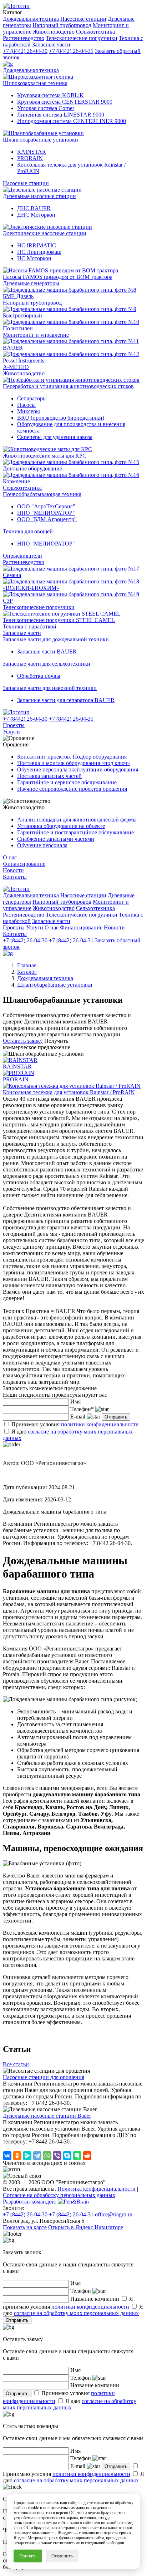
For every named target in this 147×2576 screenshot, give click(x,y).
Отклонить (62, 2556)
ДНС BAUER (34, 208)
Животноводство (24, 373)
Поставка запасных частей (49, 776)
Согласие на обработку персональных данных (59, 2195)
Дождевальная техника (31, 70)
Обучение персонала (42, 845)
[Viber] (57, 2156)
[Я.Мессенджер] (27, 2156)
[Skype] (67, 2156)
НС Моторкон (34, 258)
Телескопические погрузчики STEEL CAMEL (59, 620)
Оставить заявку (23, 1041)
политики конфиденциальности (100, 1424)
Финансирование (24, 864)
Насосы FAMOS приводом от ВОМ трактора (58, 277)
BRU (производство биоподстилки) (61, 418)
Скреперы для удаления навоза (55, 437)
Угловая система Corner (46, 108)
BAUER (13, 348)
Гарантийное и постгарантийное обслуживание (75, 832)
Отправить (116, 1417)
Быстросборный (22, 315)
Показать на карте (25, 2227)
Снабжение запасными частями (56, 839)
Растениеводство (24, 562)
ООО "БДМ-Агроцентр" (47, 519)
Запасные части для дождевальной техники (56, 639)
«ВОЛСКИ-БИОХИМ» (31, 588)
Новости (13, 870)
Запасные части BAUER (47, 652)
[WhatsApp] (47, 2156)
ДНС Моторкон (36, 215)
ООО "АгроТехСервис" (46, 506)
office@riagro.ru (114, 2214)
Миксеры (29, 411)
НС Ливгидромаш (39, 252)
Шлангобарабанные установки (40, 140)
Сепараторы (32, 398)
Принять (28, 2556)
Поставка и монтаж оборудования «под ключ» (73, 763)
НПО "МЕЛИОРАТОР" (46, 513)
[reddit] (87, 2156)
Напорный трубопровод (32, 303)
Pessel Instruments (24, 361)
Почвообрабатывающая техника (42, 494)
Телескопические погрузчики (39, 607)
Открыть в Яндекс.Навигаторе (86, 2227)
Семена (12, 575)
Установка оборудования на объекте (61, 826)
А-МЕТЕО (16, 367)
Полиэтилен (18, 328)
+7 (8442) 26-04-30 (25, 51)
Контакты (15, 877)
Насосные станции (26, 183)
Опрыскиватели (22, 556)
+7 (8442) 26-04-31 (71, 51)
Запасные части (22, 633)
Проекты (14, 725)
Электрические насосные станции (45, 233)
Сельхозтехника (22, 488)
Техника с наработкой (30, 626)
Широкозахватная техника (35, 83)
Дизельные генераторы (31, 283)
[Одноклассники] (17, 2156)
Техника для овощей (28, 531)
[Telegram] (37, 2156)
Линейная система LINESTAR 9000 (61, 115)
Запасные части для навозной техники (50, 688)
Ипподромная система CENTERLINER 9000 (72, 121)
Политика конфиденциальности (97, 2189)
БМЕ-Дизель (18, 296)
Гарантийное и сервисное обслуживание (67, 782)
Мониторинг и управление (36, 335)
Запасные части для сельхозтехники (47, 664)
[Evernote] (77, 2156)
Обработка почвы (39, 676)
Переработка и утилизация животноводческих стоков (68, 386)
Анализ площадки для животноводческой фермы (77, 820)
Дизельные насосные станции (39, 196)
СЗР (8, 601)
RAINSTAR (32, 152)
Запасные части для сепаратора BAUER (66, 700)
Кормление (16, 481)
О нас (10, 857)
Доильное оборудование (32, 468)
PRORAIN (30, 158)
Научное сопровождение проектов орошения (72, 789)
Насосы (26, 405)
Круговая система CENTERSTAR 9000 (65, 102)
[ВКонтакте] (7, 2156)
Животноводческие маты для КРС (45, 456)
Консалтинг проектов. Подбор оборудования (72, 757)
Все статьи (16, 2064)
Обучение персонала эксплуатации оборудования (78, 769)
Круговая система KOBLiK (50, 95)
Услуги (11, 732)
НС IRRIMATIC (37, 245)
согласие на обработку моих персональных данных (76, 2313)
